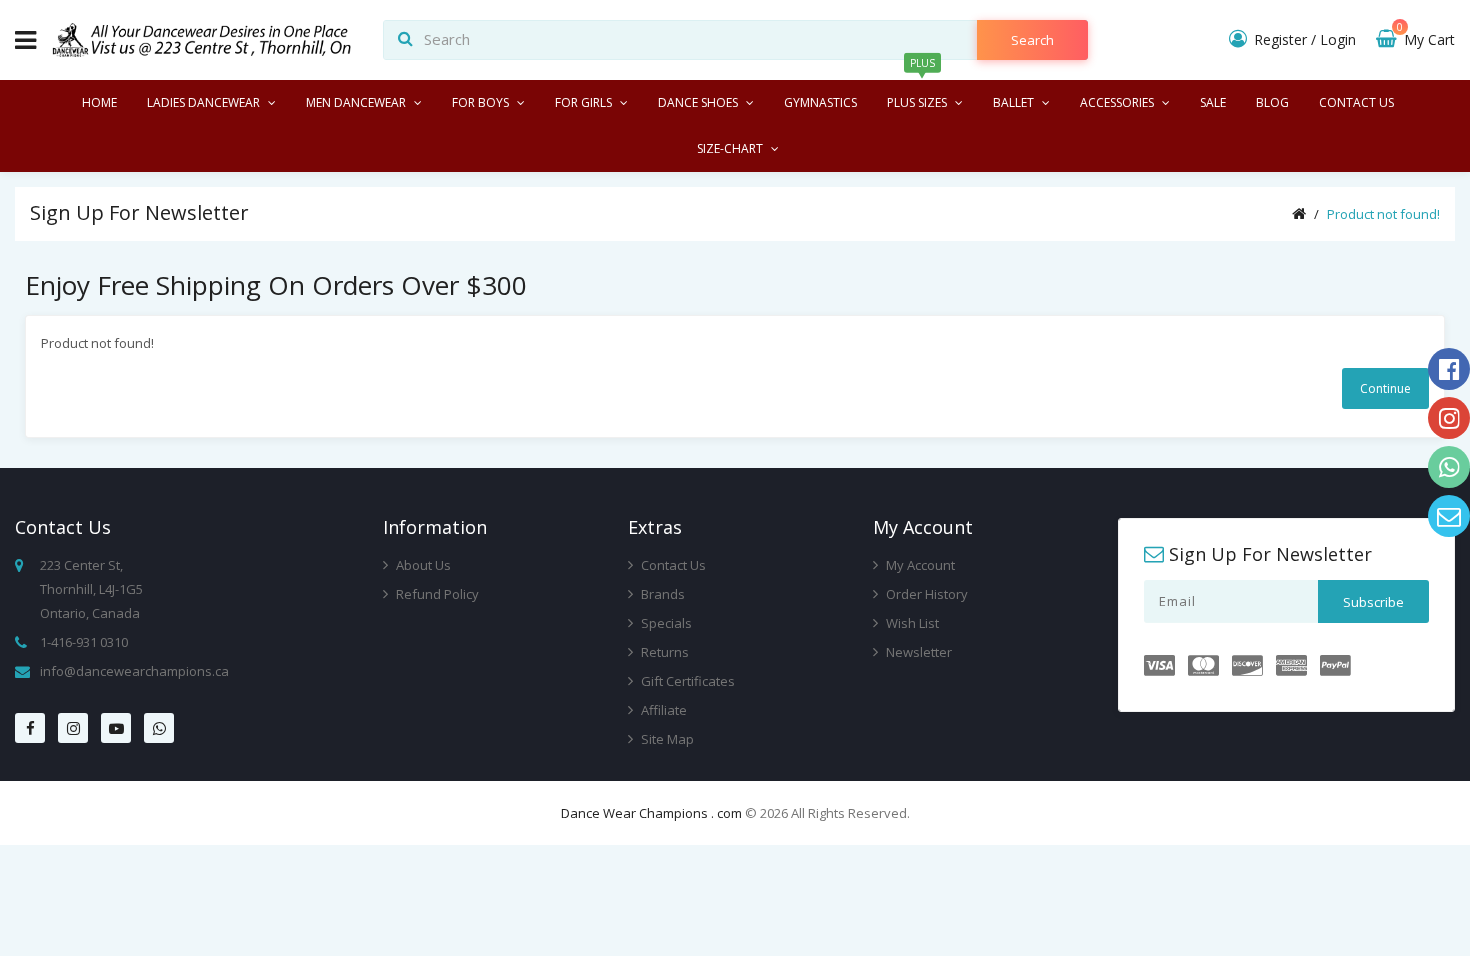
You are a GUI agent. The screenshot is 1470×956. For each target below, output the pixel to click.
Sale (1213, 102)
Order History (925, 594)
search (1032, 40)
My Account (919, 565)
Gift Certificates (686, 681)
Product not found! (1383, 214)
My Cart (1426, 39)
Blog (1272, 102)
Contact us (1356, 102)
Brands (661, 594)
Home (99, 102)
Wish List (911, 623)
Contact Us (672, 565)
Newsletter (917, 652)
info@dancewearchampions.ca (134, 671)
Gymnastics (820, 102)
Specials (665, 623)
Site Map (666, 739)
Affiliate (662, 710)
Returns (663, 652)
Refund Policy (436, 594)
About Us (422, 565)
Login (1338, 39)
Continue (1385, 388)
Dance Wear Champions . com (651, 813)
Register (1280, 39)
